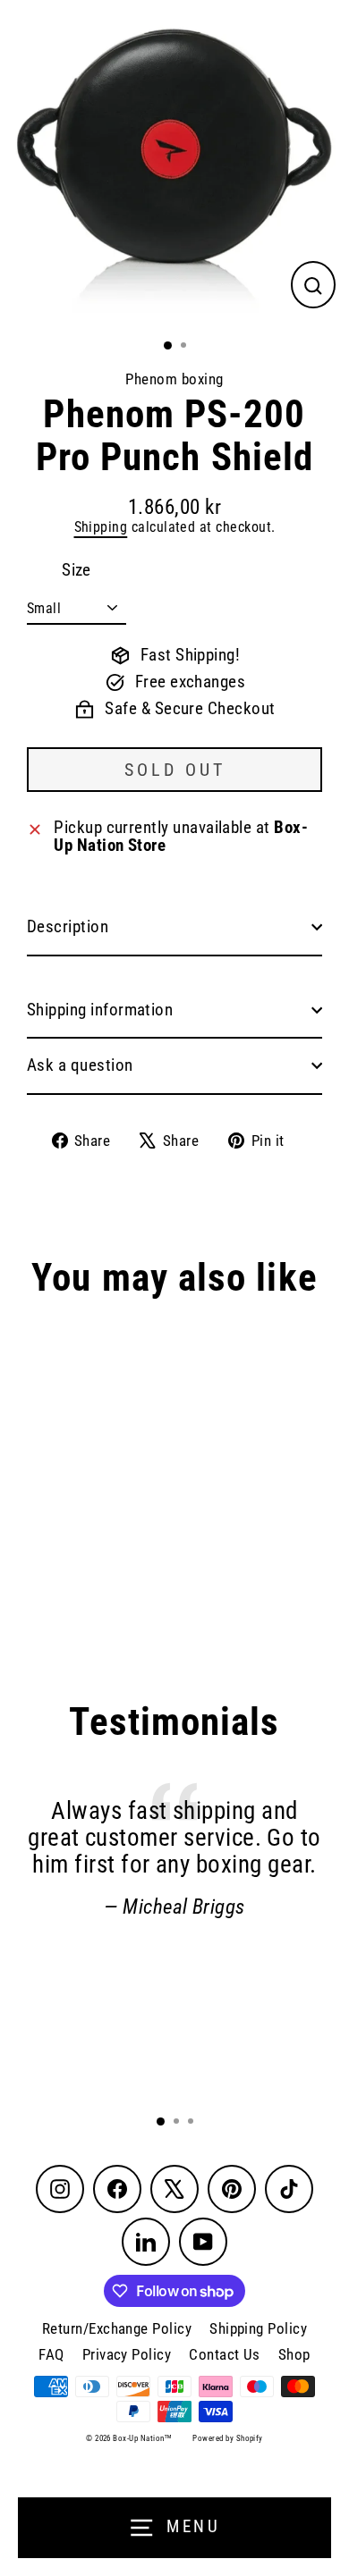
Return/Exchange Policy (117, 2328)
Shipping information (100, 1010)
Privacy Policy (127, 2354)
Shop (294, 2354)
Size (77, 571)
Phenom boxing (174, 379)
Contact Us (225, 2354)
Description (68, 927)
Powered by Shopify (227, 2438)
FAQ (51, 2354)
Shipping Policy (258, 2328)
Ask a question (80, 1065)
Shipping (101, 527)
